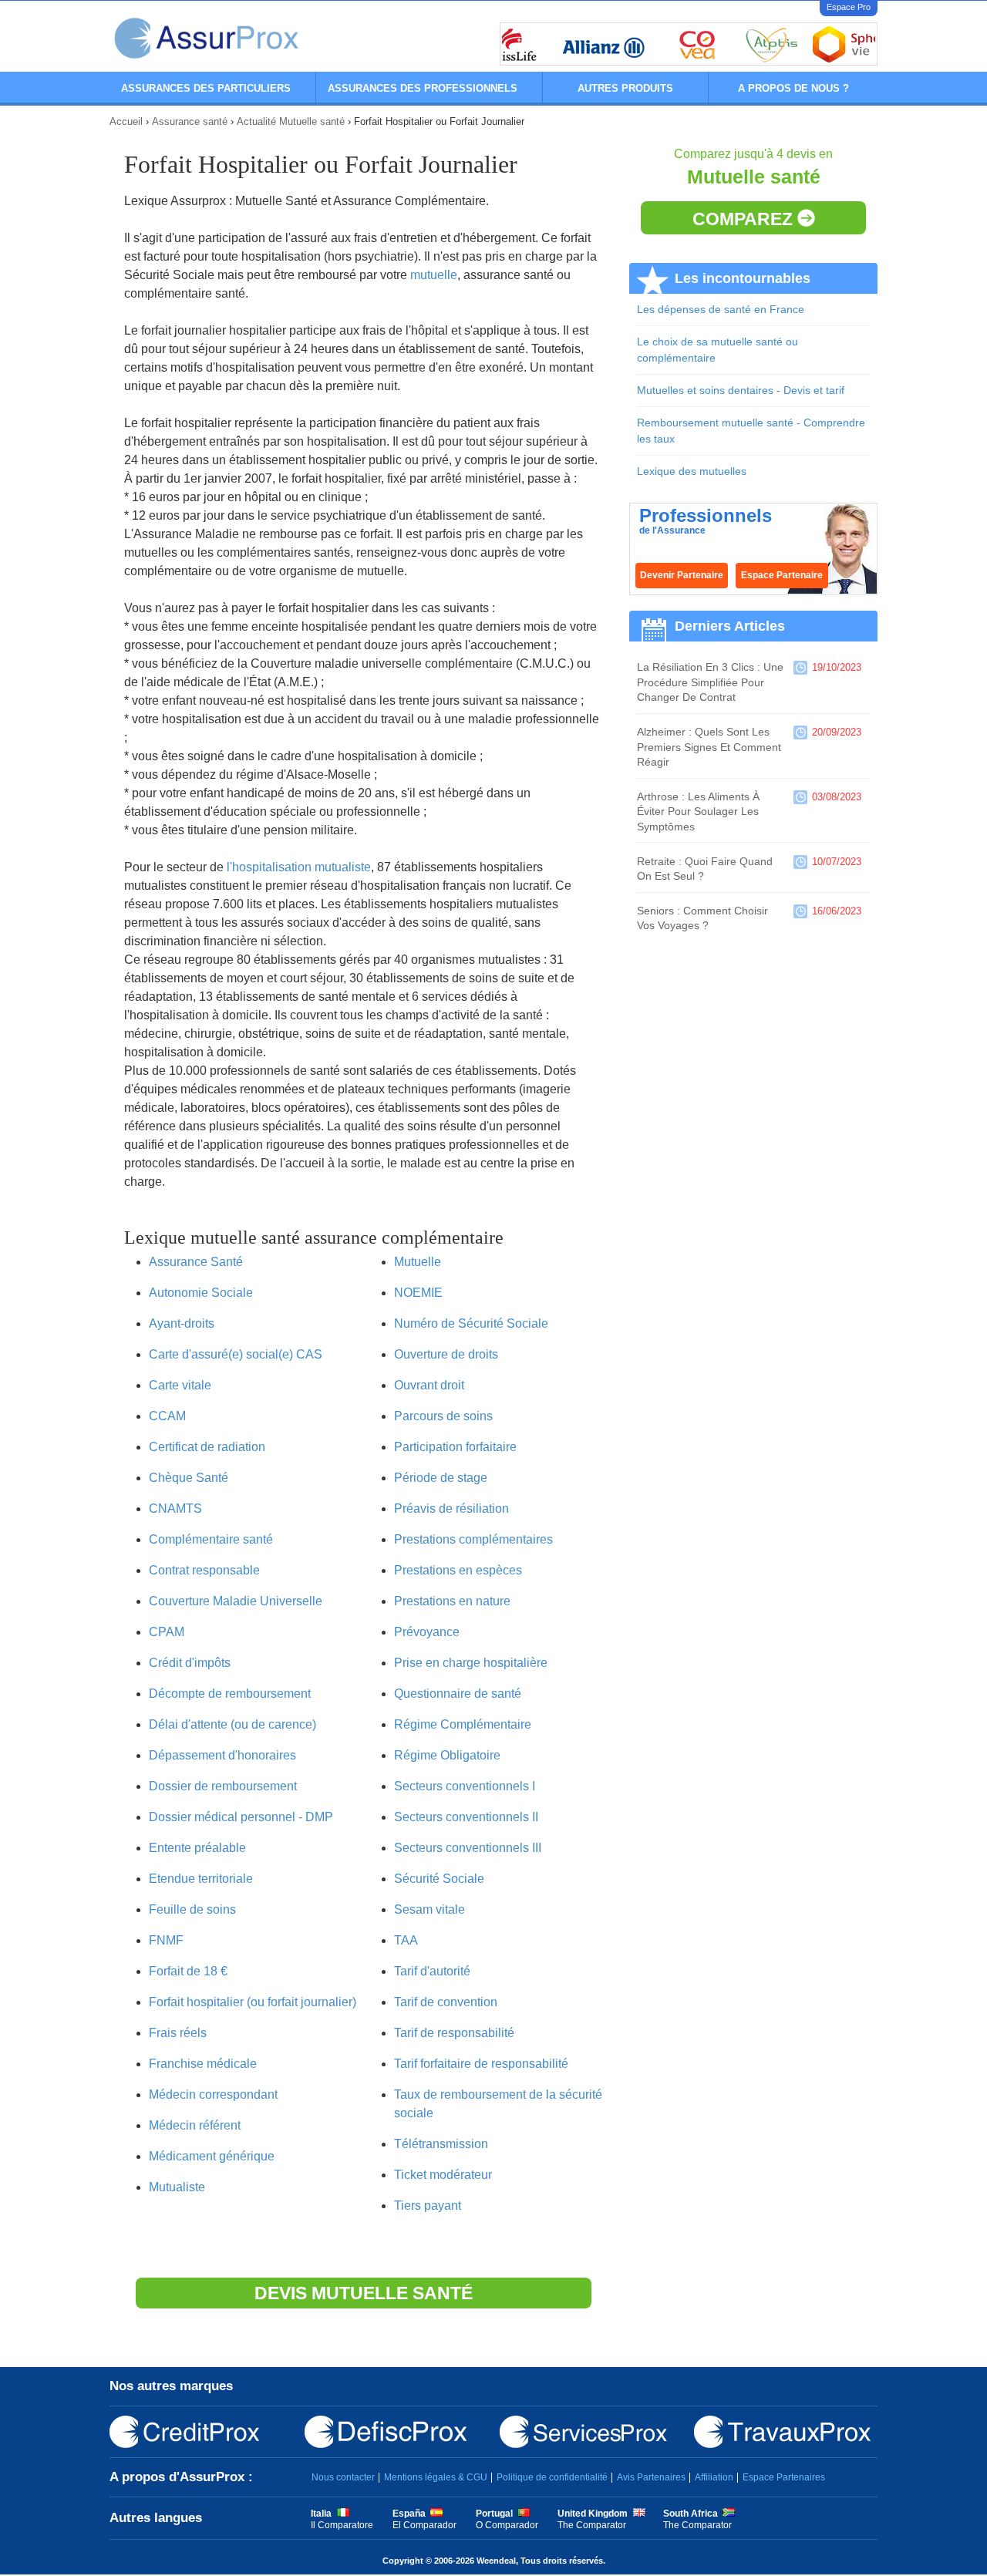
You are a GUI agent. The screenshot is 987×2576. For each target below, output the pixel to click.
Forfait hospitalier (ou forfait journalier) (253, 2002)
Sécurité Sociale (439, 1879)
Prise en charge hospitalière (471, 1663)
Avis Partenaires (651, 2477)
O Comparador (507, 2525)
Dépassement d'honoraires (222, 1755)
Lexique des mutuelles (692, 471)
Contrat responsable (204, 1570)
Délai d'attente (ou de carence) (232, 1724)
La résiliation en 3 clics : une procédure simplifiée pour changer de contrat (710, 682)
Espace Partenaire (782, 575)
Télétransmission (441, 2144)
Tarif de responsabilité (454, 2033)
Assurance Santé (196, 1262)
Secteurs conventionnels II (466, 1817)
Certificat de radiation (207, 1447)
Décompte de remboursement (230, 1694)
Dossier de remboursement (223, 1786)
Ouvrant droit (429, 1385)
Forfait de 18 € (188, 1971)
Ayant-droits (182, 1323)
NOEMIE (418, 1293)
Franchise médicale (203, 2064)
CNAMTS (175, 1509)
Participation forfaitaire (455, 1447)
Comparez (745, 219)
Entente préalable (197, 1848)
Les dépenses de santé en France (721, 309)
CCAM (167, 1416)
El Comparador (424, 2525)
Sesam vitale (429, 1909)
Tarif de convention (446, 2002)
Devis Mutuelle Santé (364, 2293)
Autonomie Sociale (201, 1293)
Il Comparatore (342, 2525)
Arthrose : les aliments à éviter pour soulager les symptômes (698, 812)
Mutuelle (418, 1262)
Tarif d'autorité (432, 1971)
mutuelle (434, 275)
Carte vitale (180, 1385)
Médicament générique (212, 2156)
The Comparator (592, 2525)
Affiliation (714, 2477)
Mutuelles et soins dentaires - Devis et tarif (741, 390)
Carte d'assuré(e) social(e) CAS (236, 1354)
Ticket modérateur (443, 2175)
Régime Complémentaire (463, 1724)
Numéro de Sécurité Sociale (471, 1323)
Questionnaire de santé (458, 1694)
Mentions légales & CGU (436, 2477)
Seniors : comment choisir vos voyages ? (702, 918)
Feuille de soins (192, 1909)
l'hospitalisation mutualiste (299, 867)
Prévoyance (427, 1632)
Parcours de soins (443, 1416)
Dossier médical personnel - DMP (241, 1817)
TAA (406, 1940)
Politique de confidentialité (552, 2477)
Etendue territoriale (201, 1879)
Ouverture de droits (446, 1354)
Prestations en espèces (458, 1570)
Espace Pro (849, 7)
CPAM (167, 1632)
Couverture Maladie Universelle (236, 1601)
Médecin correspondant (213, 2094)
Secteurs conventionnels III (468, 1848)
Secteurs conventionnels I (465, 1786)
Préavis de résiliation (451, 1509)
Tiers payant (428, 2206)
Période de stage (441, 1478)
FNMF (166, 1940)
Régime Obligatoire (447, 1755)
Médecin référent (195, 2125)
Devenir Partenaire (682, 575)
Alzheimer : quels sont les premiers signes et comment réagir (709, 747)
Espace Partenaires (784, 2477)
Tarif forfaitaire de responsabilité (481, 2064)
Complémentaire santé (211, 1539)
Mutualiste (177, 2187)
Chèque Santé (189, 1478)
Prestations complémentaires (473, 1539)
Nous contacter (343, 2477)
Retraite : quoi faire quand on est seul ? (705, 869)
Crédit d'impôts (190, 1663)
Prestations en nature (452, 1601)
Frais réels (178, 2033)
